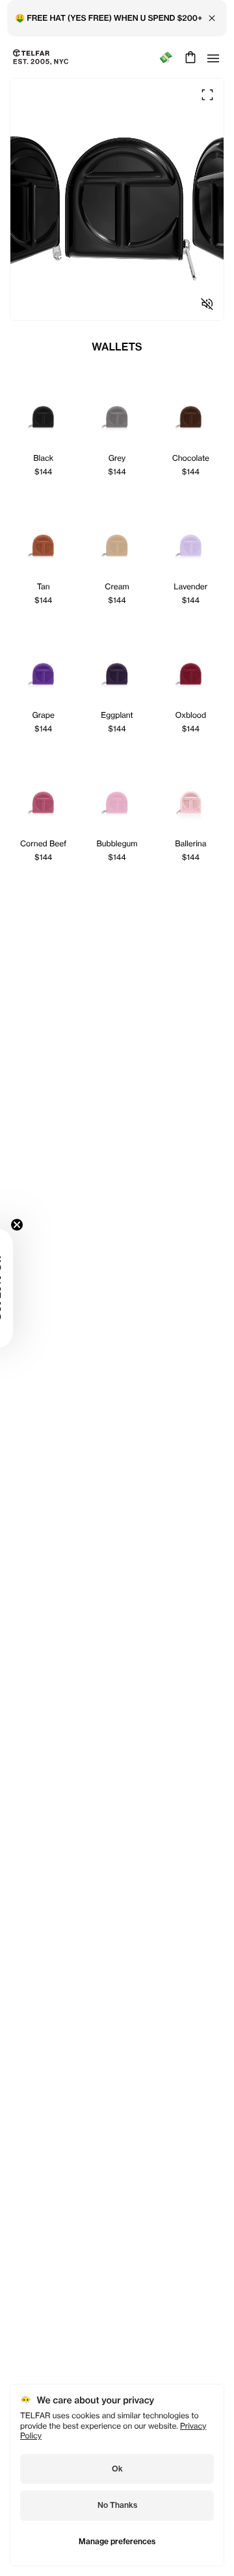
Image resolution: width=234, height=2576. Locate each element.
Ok (117, 2469)
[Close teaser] (17, 1225)
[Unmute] (207, 304)
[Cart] (189, 57)
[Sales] (165, 57)
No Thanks (117, 2505)
